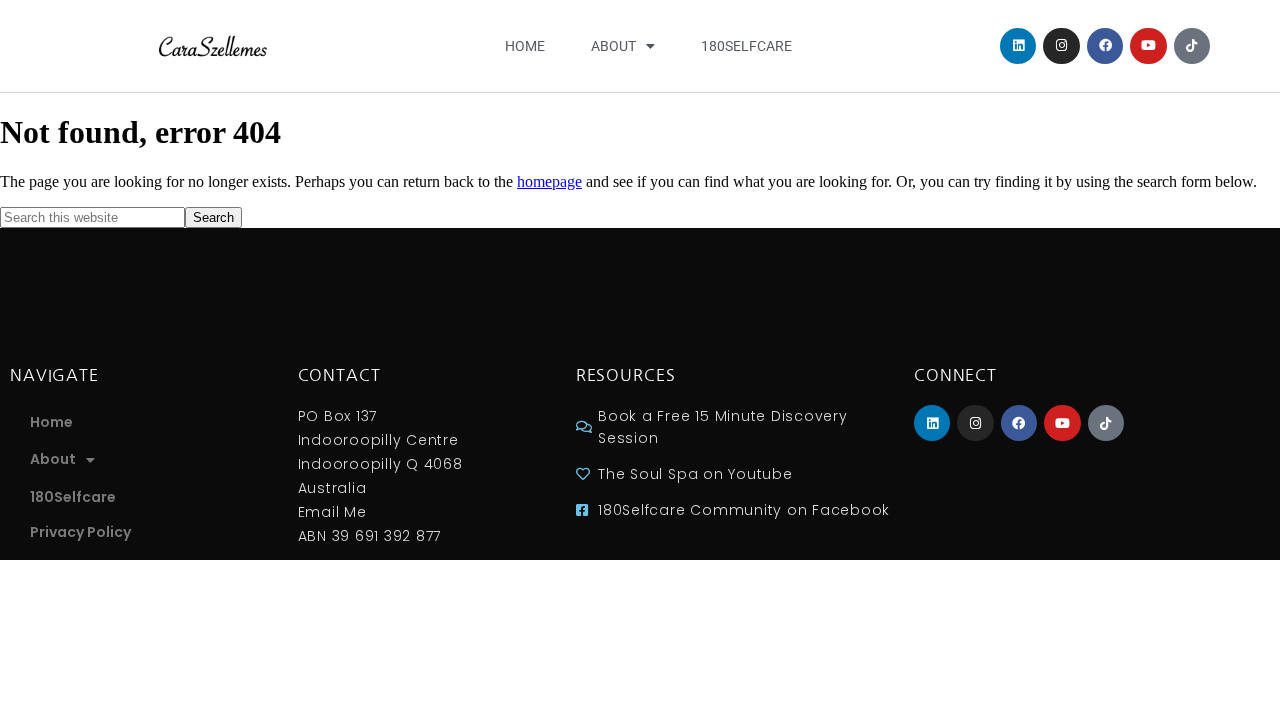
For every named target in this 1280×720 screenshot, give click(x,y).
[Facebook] (1105, 46)
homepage (549, 181)
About (613, 46)
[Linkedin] (1018, 46)
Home (525, 46)
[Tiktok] (1192, 46)
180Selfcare (746, 46)
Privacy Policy (80, 532)
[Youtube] (1148, 46)
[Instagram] (1061, 46)
